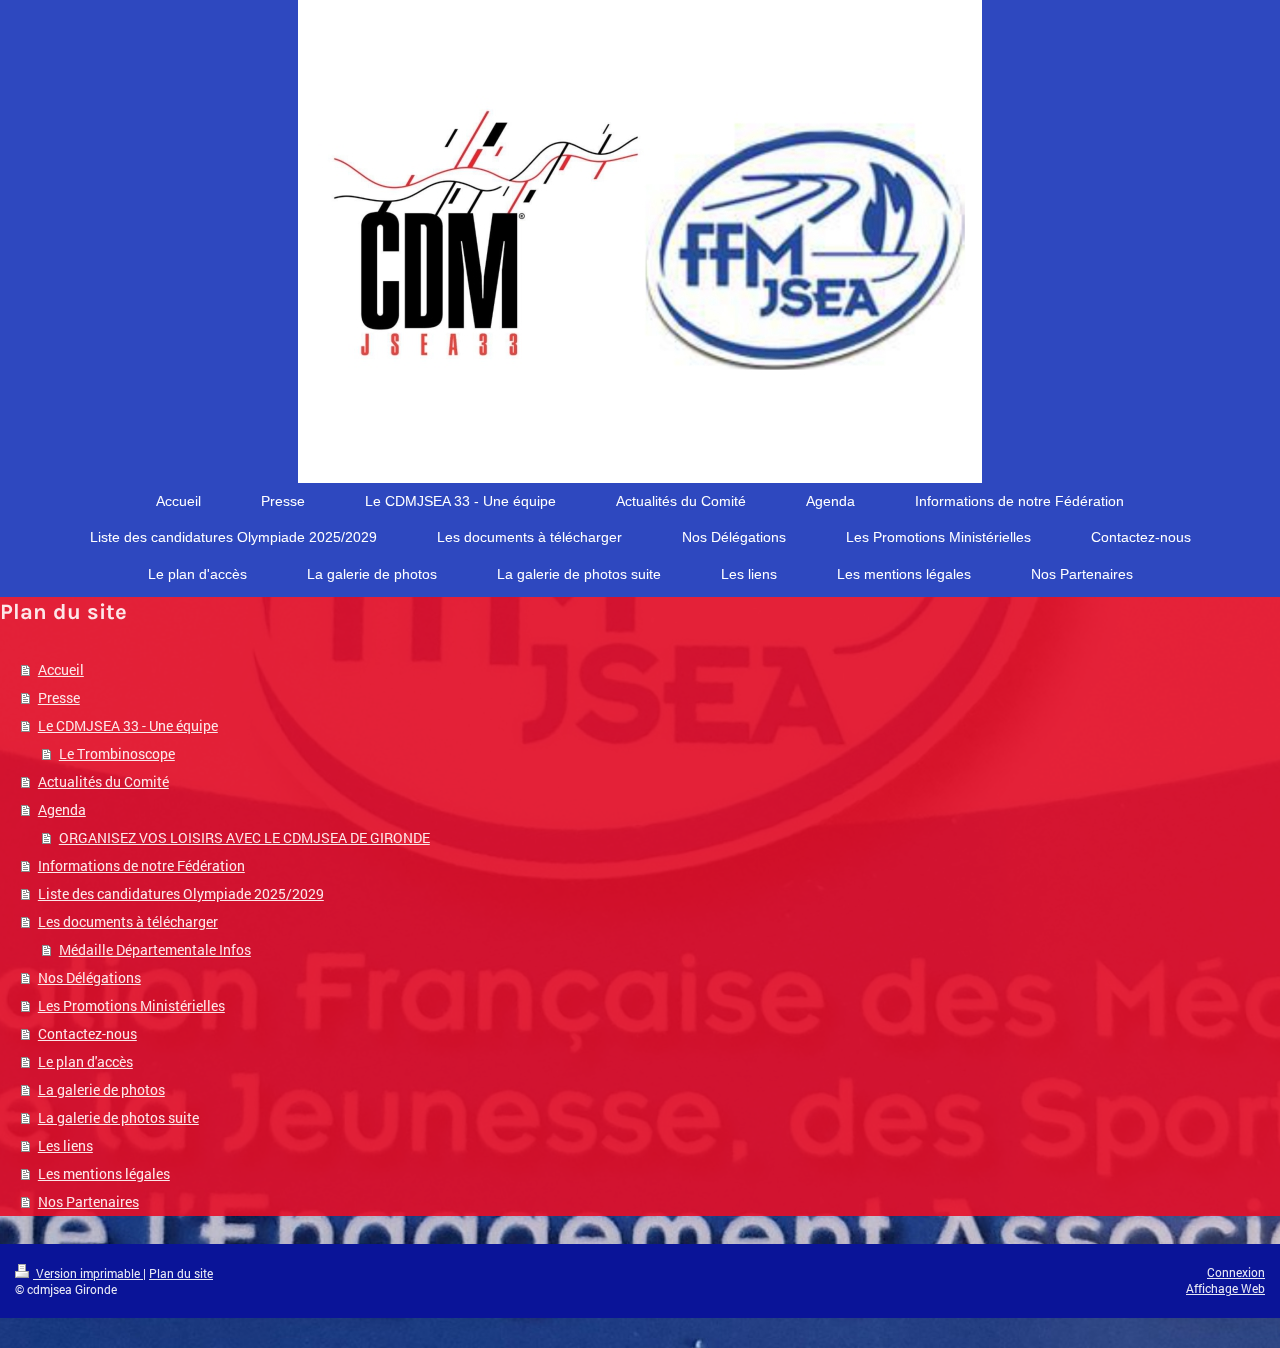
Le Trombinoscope (117, 753)
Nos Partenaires (88, 1201)
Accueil (61, 669)
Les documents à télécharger (128, 921)
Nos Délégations (89, 977)
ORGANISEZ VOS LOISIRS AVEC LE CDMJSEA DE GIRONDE (244, 837)
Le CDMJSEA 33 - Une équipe (128, 725)
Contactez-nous (87, 1033)
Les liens (65, 1145)
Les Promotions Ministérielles (131, 1005)
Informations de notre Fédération (141, 865)
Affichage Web (1225, 1288)
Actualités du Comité (103, 781)
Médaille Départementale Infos (155, 949)
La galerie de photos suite (118, 1117)
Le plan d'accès (85, 1061)
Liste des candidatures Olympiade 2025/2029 (181, 893)
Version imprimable (88, 1273)
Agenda (62, 809)
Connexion (1236, 1272)
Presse (59, 697)
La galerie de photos (101, 1089)
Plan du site (181, 1273)
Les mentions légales (104, 1173)
